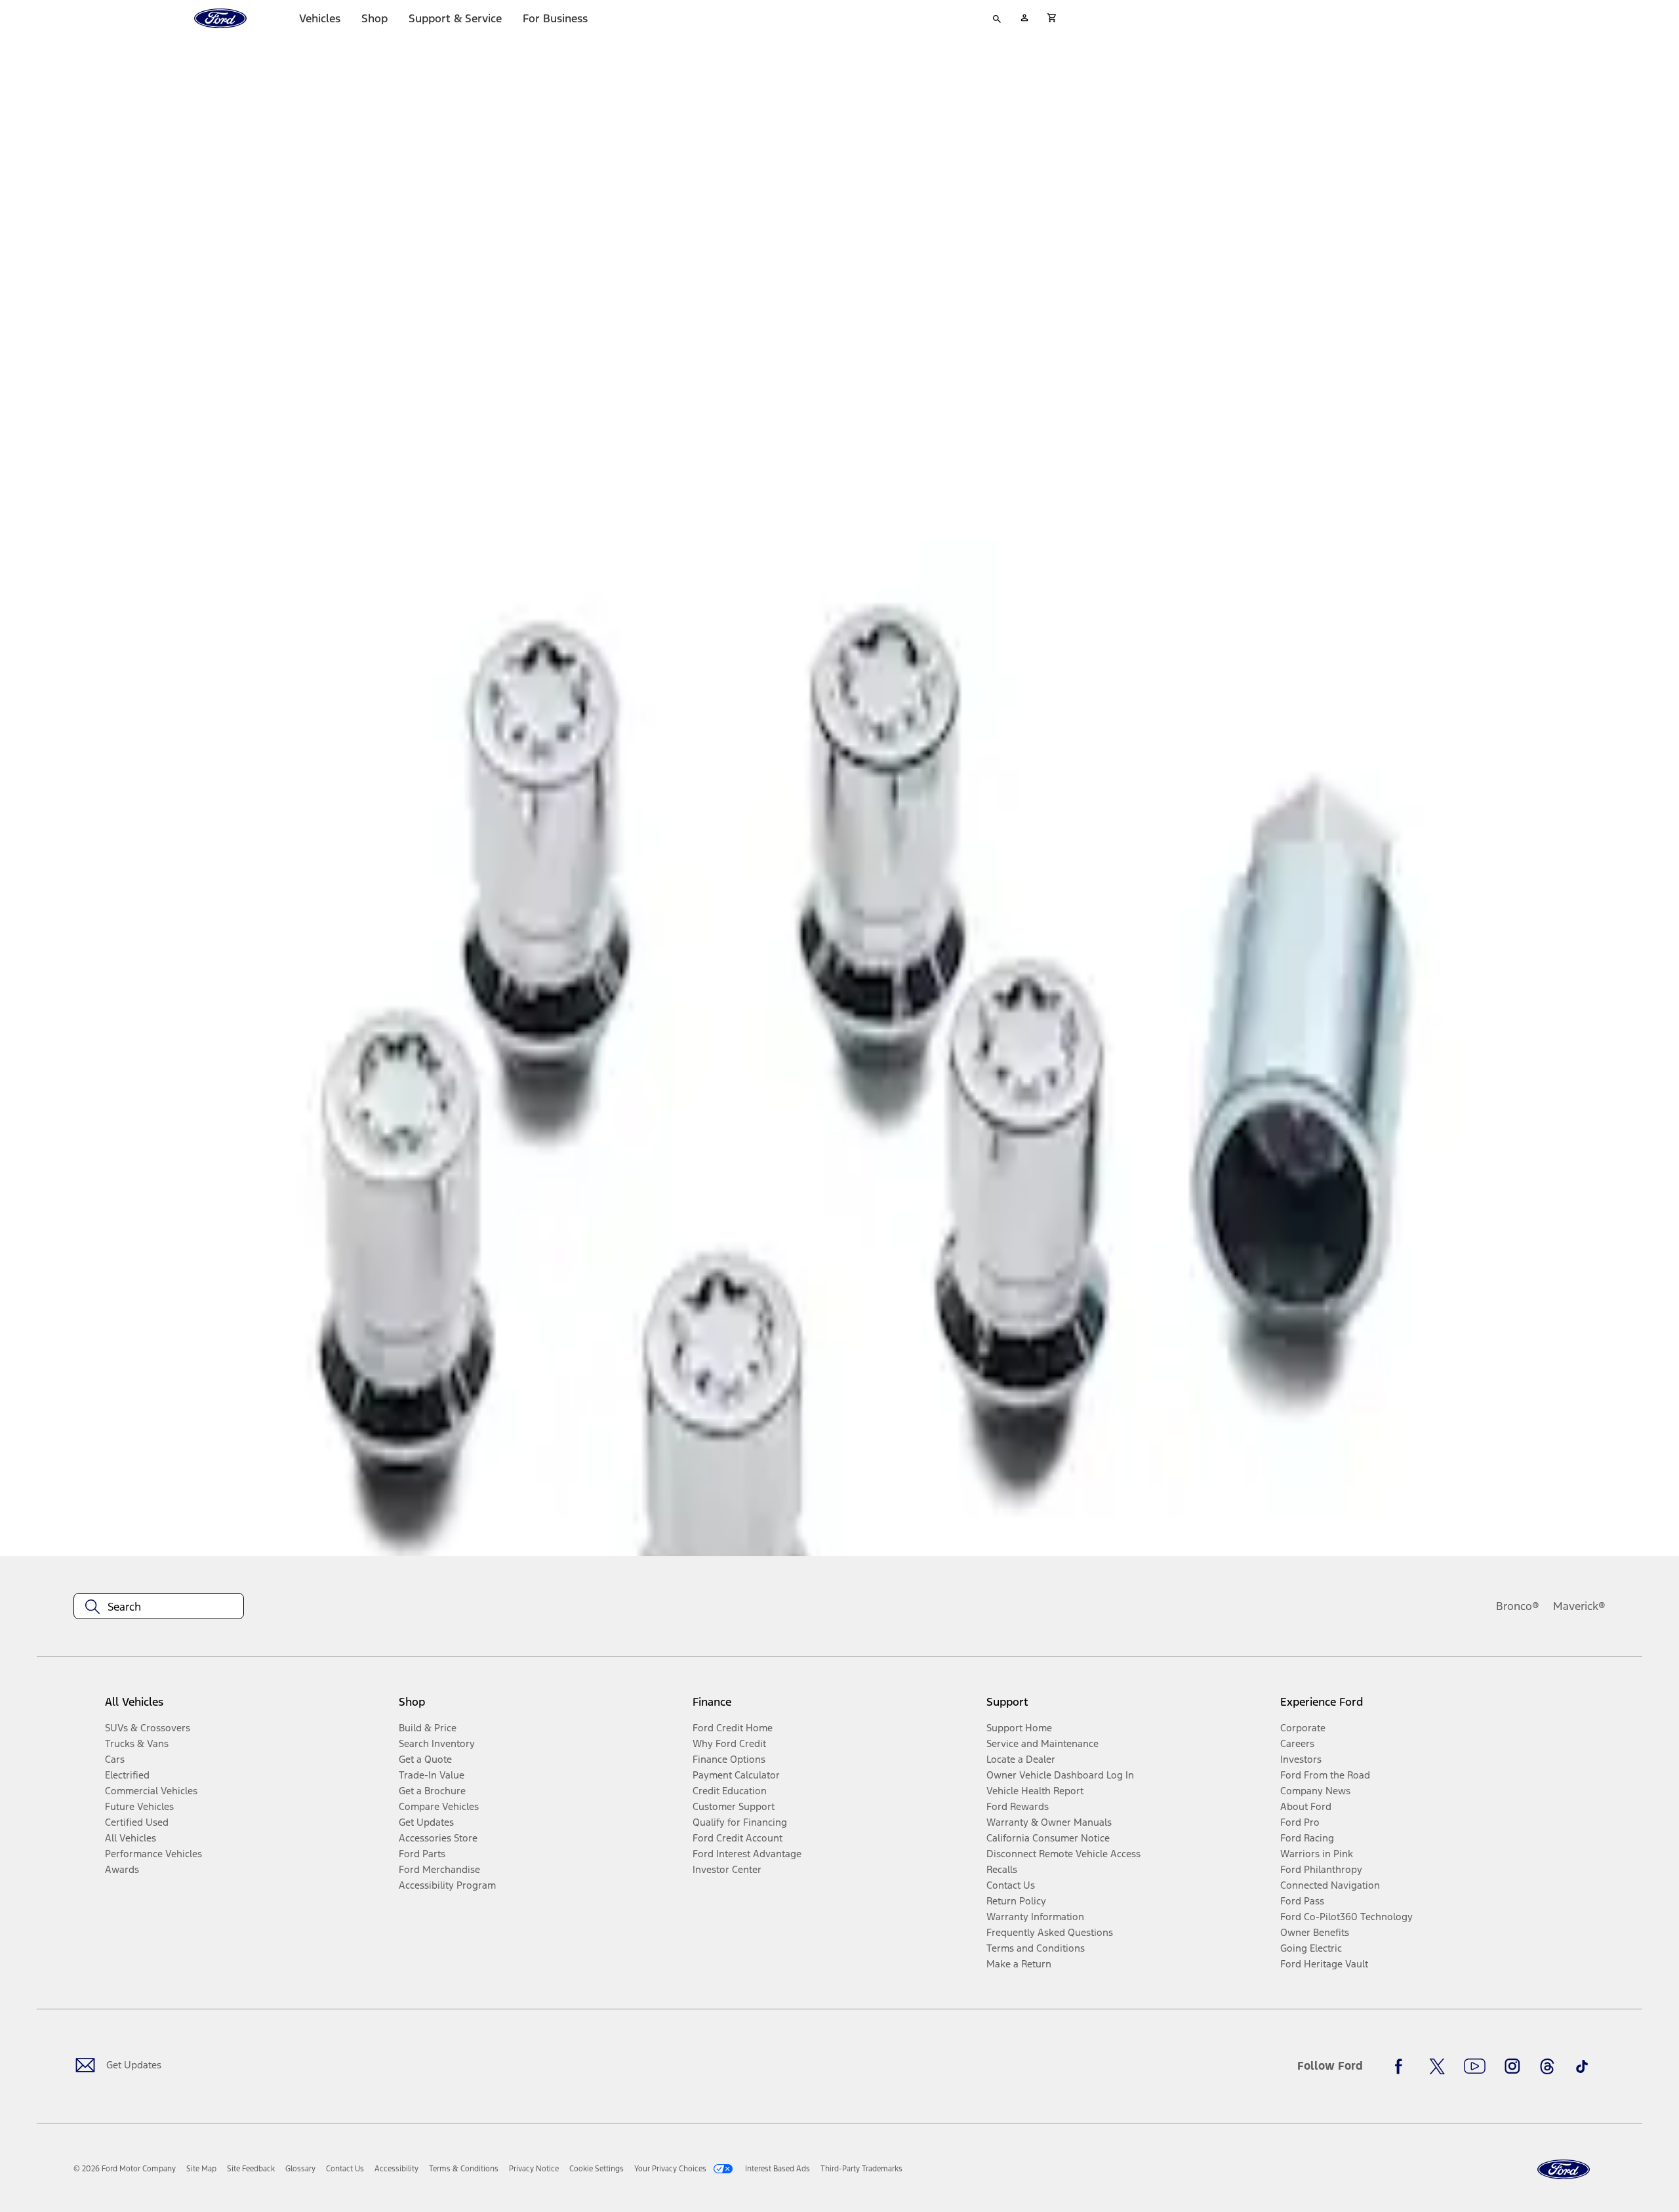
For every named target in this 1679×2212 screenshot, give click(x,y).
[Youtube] (1475, 2066)
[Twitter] (1437, 2066)
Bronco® (1518, 1606)
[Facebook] (1402, 2066)
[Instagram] (1512, 2066)
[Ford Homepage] (1564, 2170)
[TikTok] (1582, 2066)
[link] (201, 2169)
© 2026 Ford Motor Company (125, 2169)
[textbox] (159, 1607)
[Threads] (1547, 2066)
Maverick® (1579, 1606)
